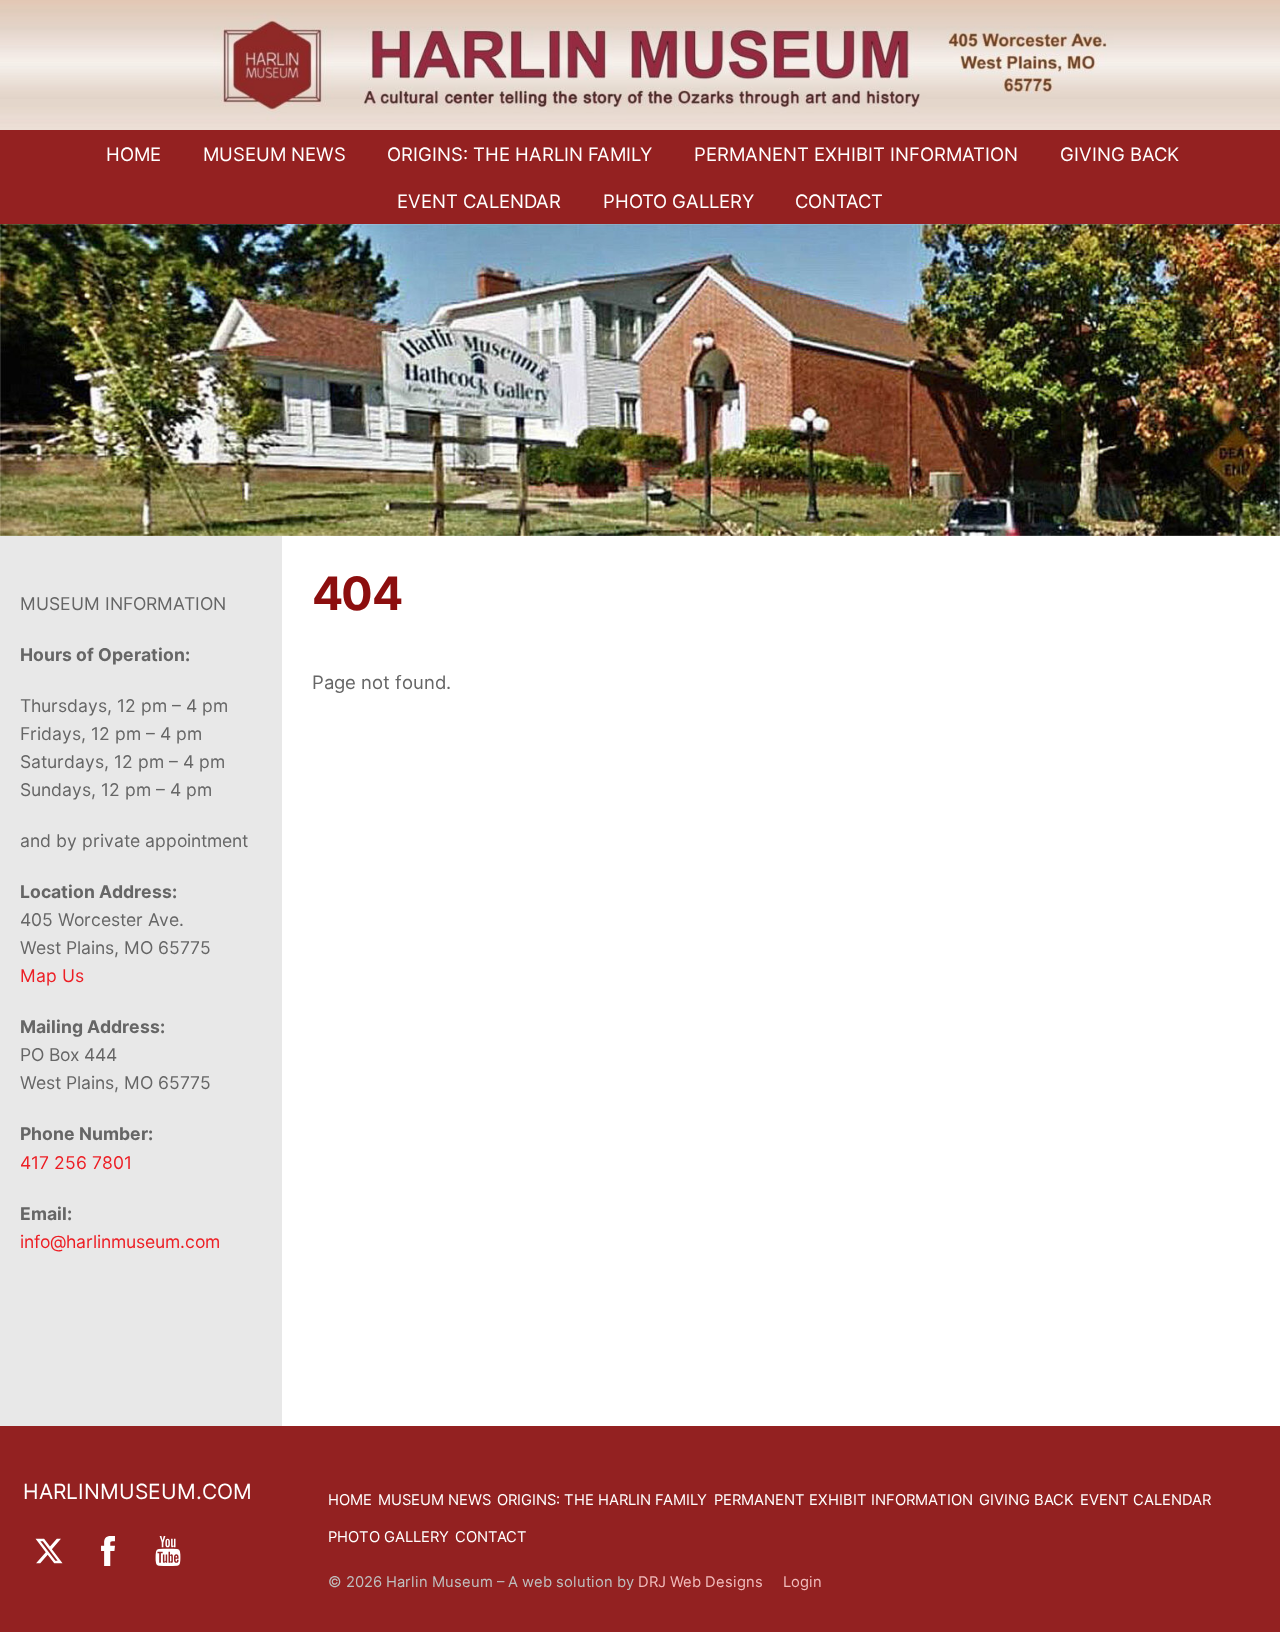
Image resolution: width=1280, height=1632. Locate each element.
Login (802, 1582)
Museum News (274, 154)
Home (133, 154)
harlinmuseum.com (137, 1491)
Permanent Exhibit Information (856, 154)
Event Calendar (479, 201)
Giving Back (1119, 154)
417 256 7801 (76, 1162)
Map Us (52, 975)
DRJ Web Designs (710, 1582)
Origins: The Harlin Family (519, 154)
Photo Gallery (678, 201)
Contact (839, 201)
